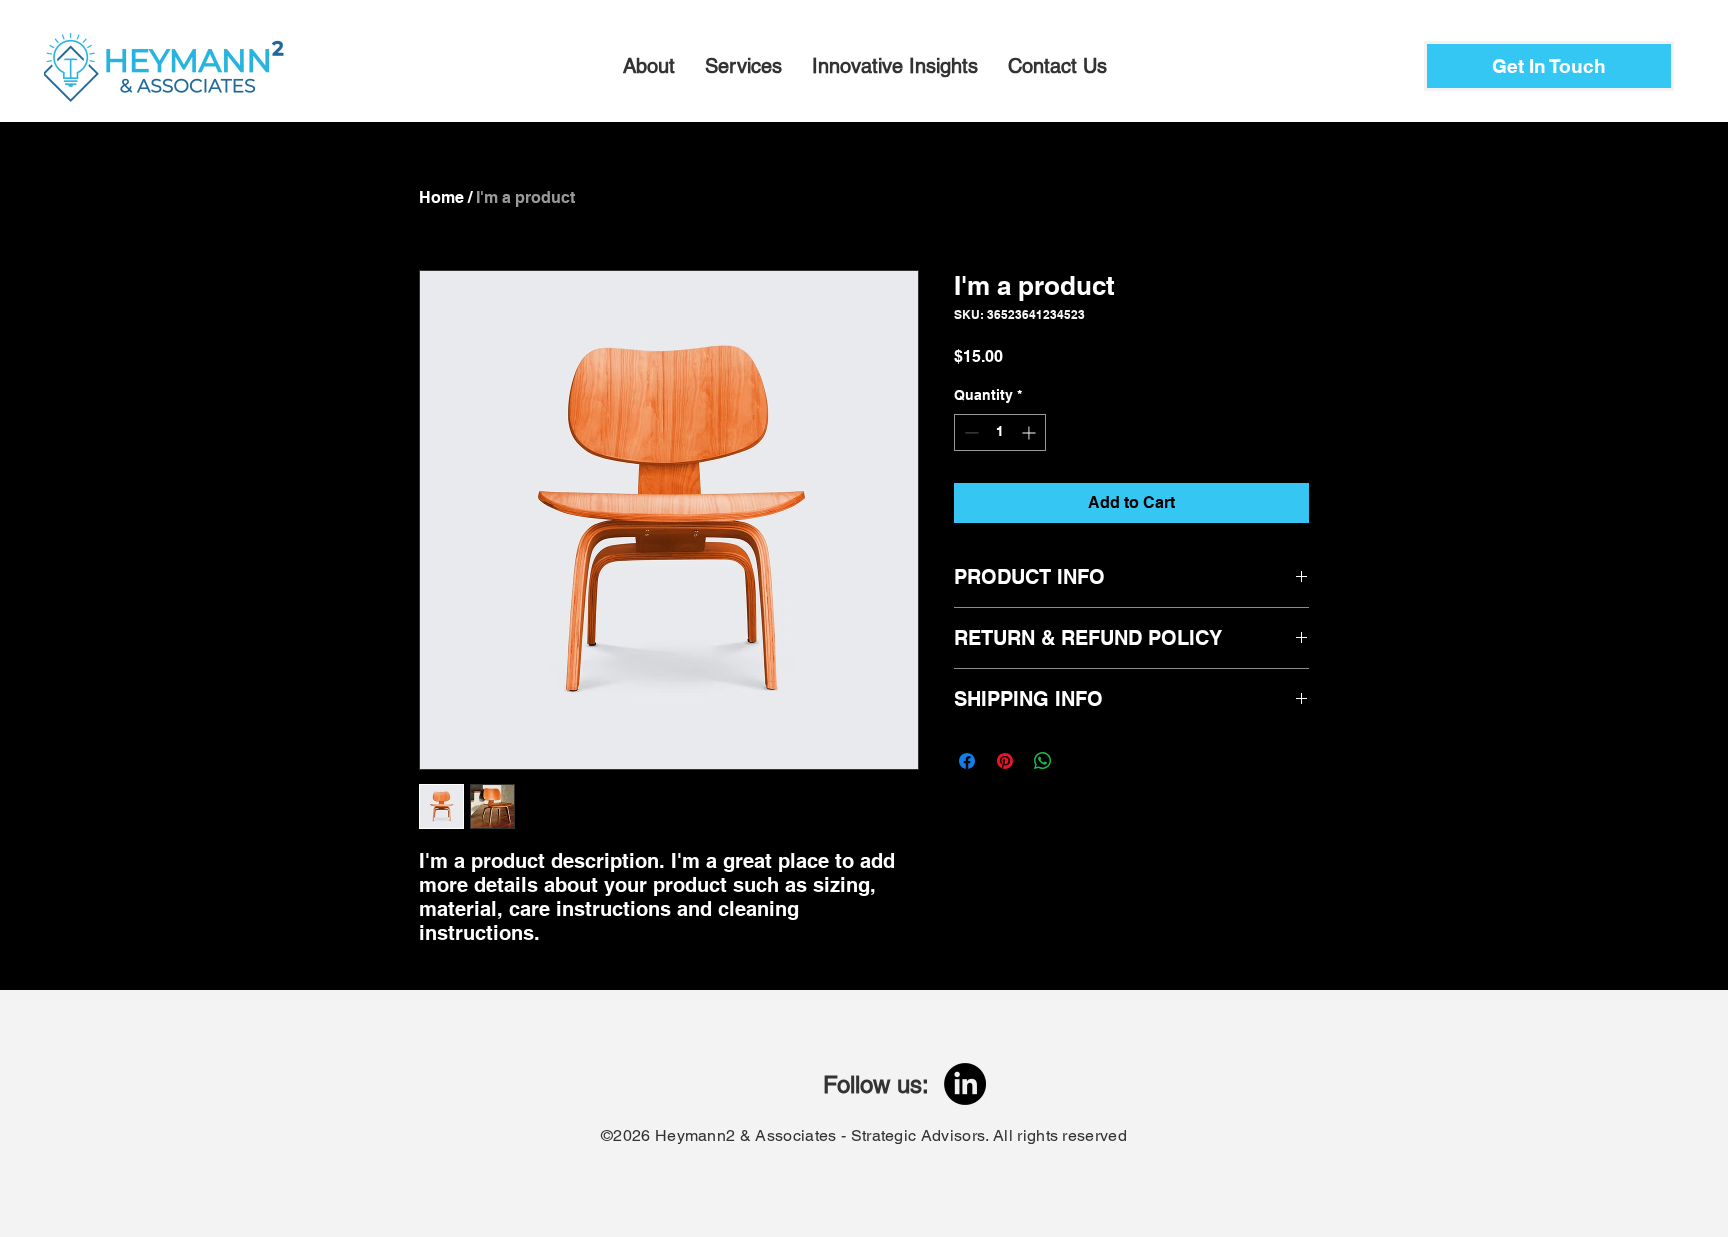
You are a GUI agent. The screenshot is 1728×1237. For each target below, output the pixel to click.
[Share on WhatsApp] (1043, 761)
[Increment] (1030, 432)
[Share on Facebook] (967, 761)
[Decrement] (969, 432)
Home (441, 197)
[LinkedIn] (965, 1084)
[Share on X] (1081, 761)
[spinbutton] (1000, 432)
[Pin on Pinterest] (1005, 761)
